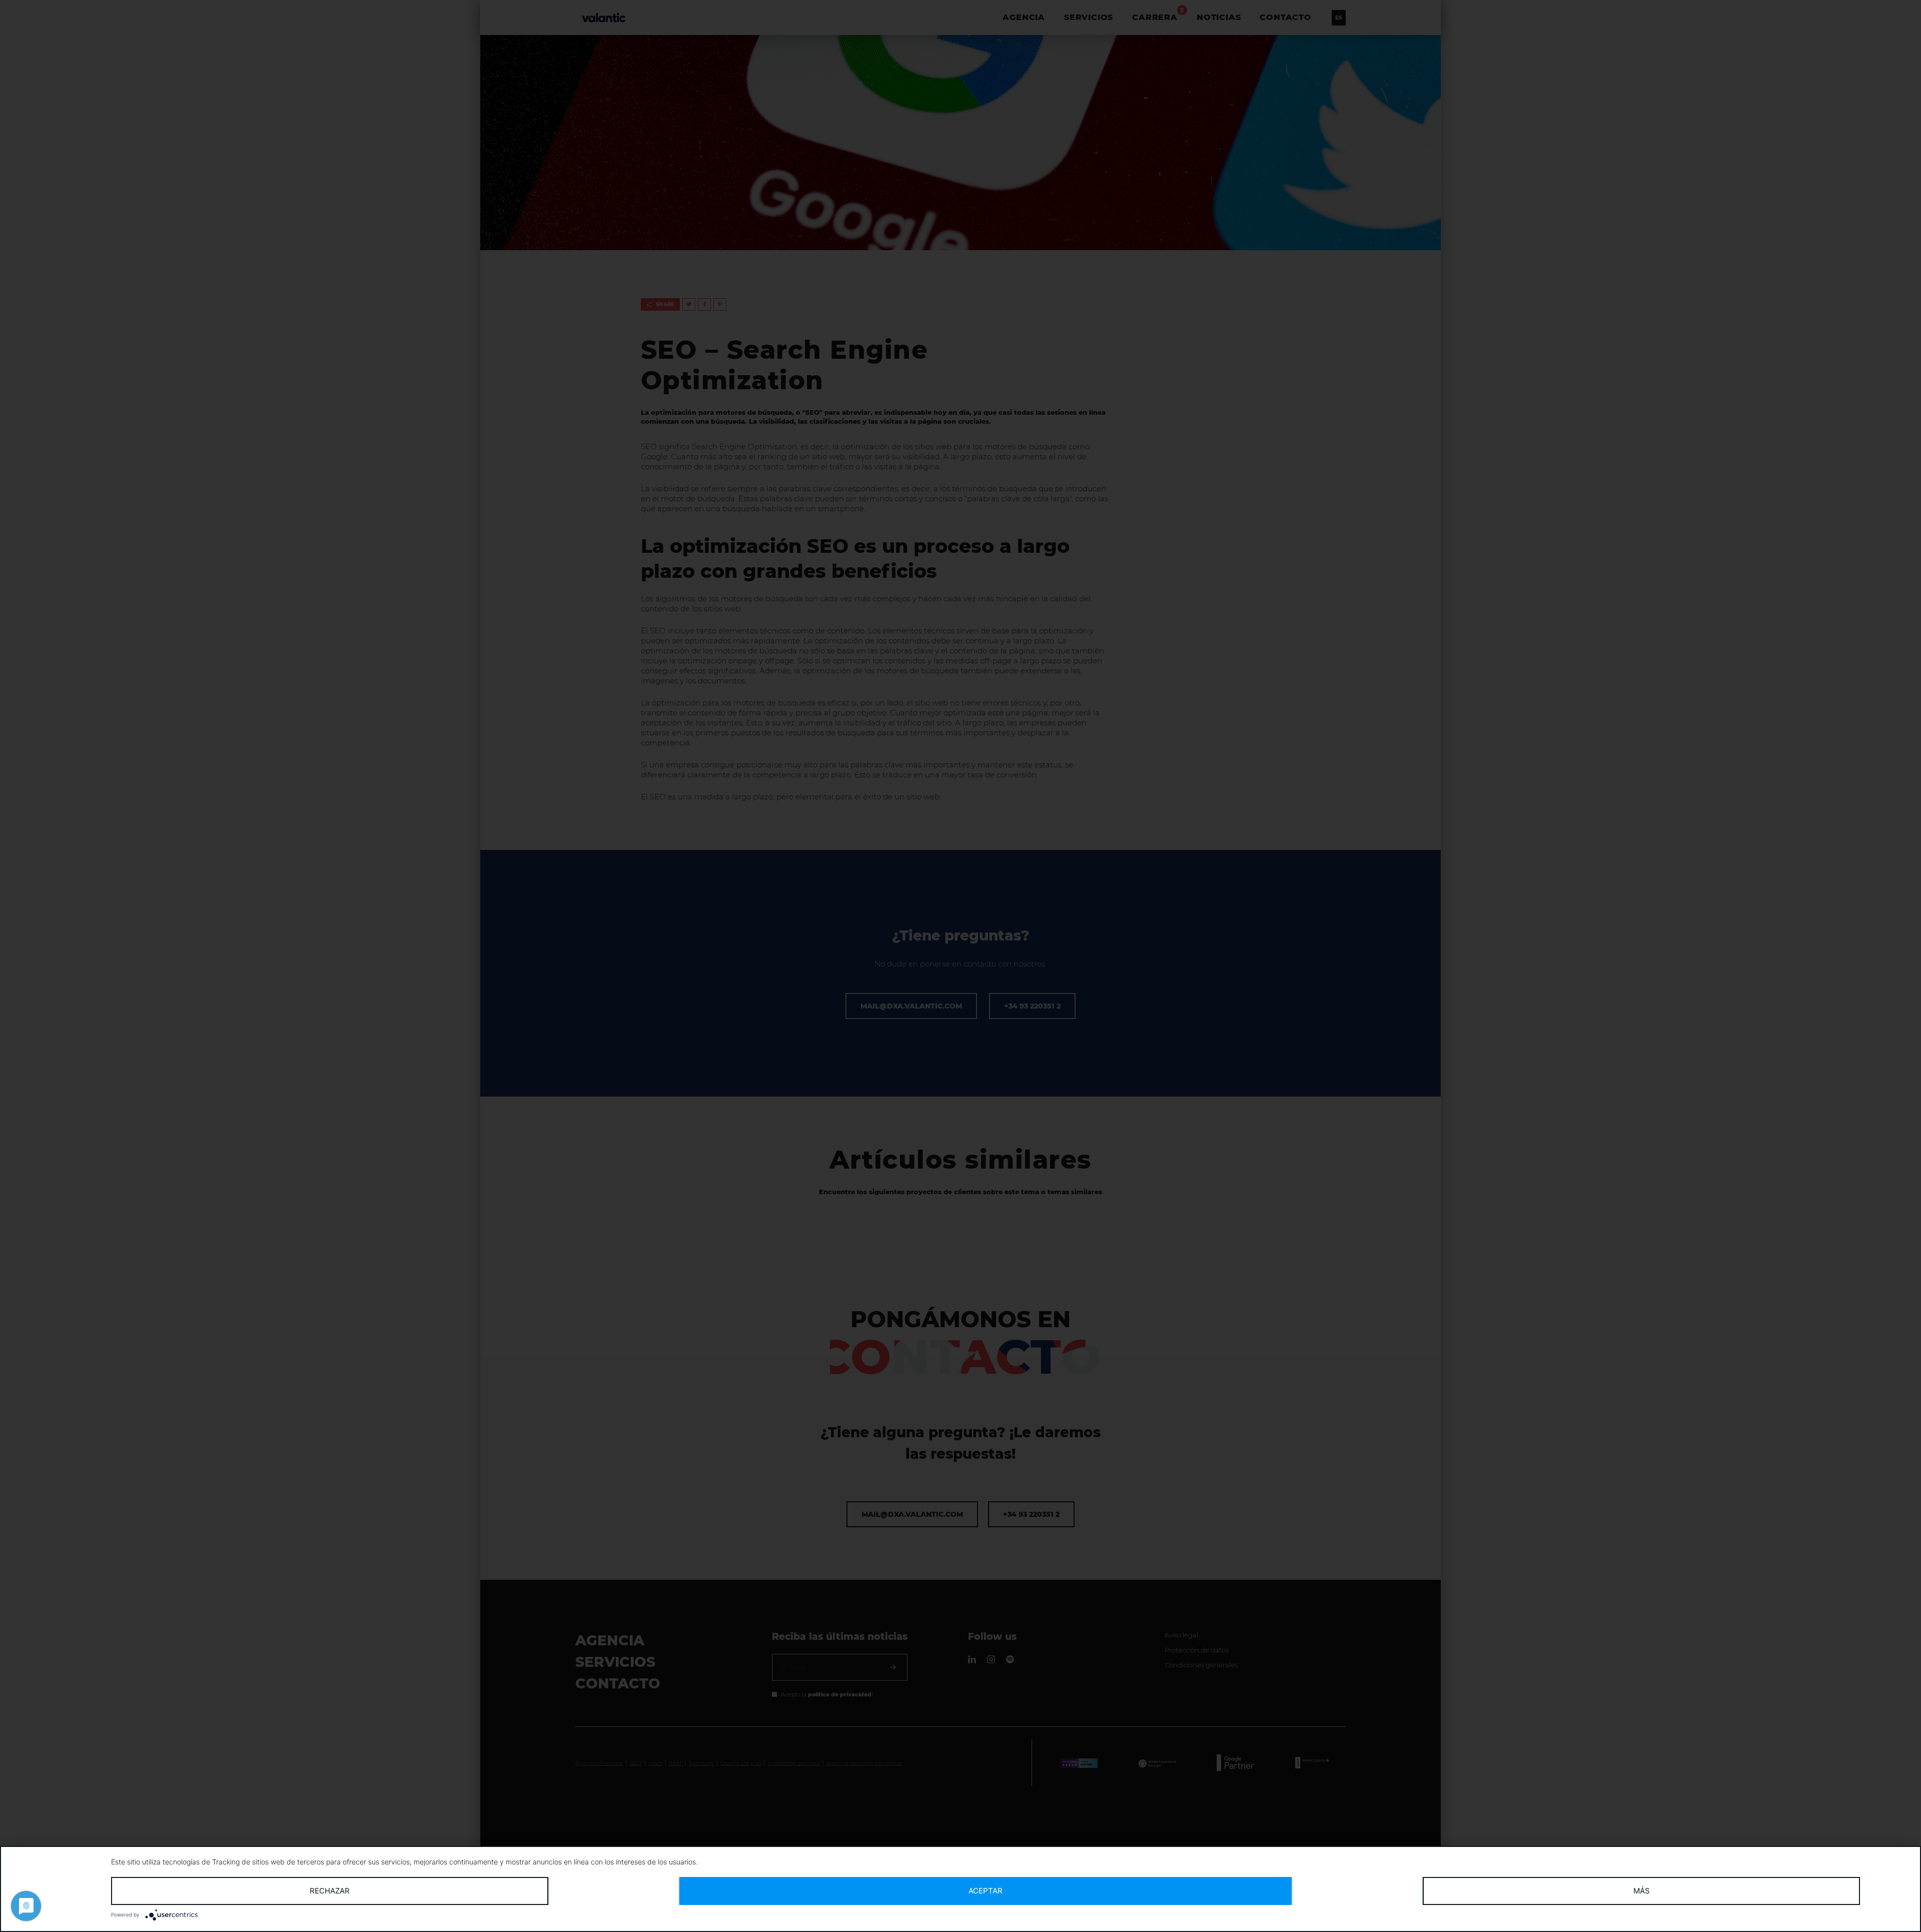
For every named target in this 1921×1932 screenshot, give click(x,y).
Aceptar (986, 1891)
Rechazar (330, 1891)
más (1642, 1891)
